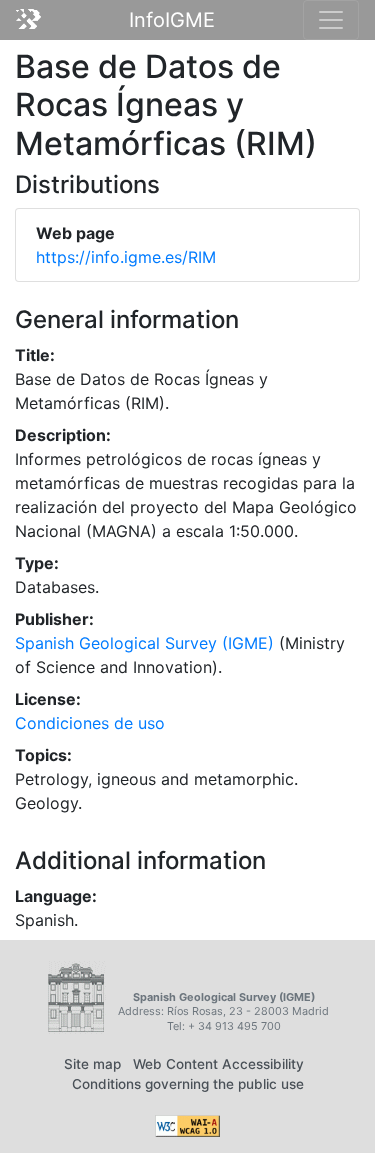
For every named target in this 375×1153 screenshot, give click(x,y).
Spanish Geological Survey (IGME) (144, 643)
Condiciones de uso (90, 723)
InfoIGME (172, 20)
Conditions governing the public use (188, 1084)
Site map (92, 1064)
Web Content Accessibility (218, 1064)
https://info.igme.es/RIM (126, 257)
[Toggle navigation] (331, 20)
